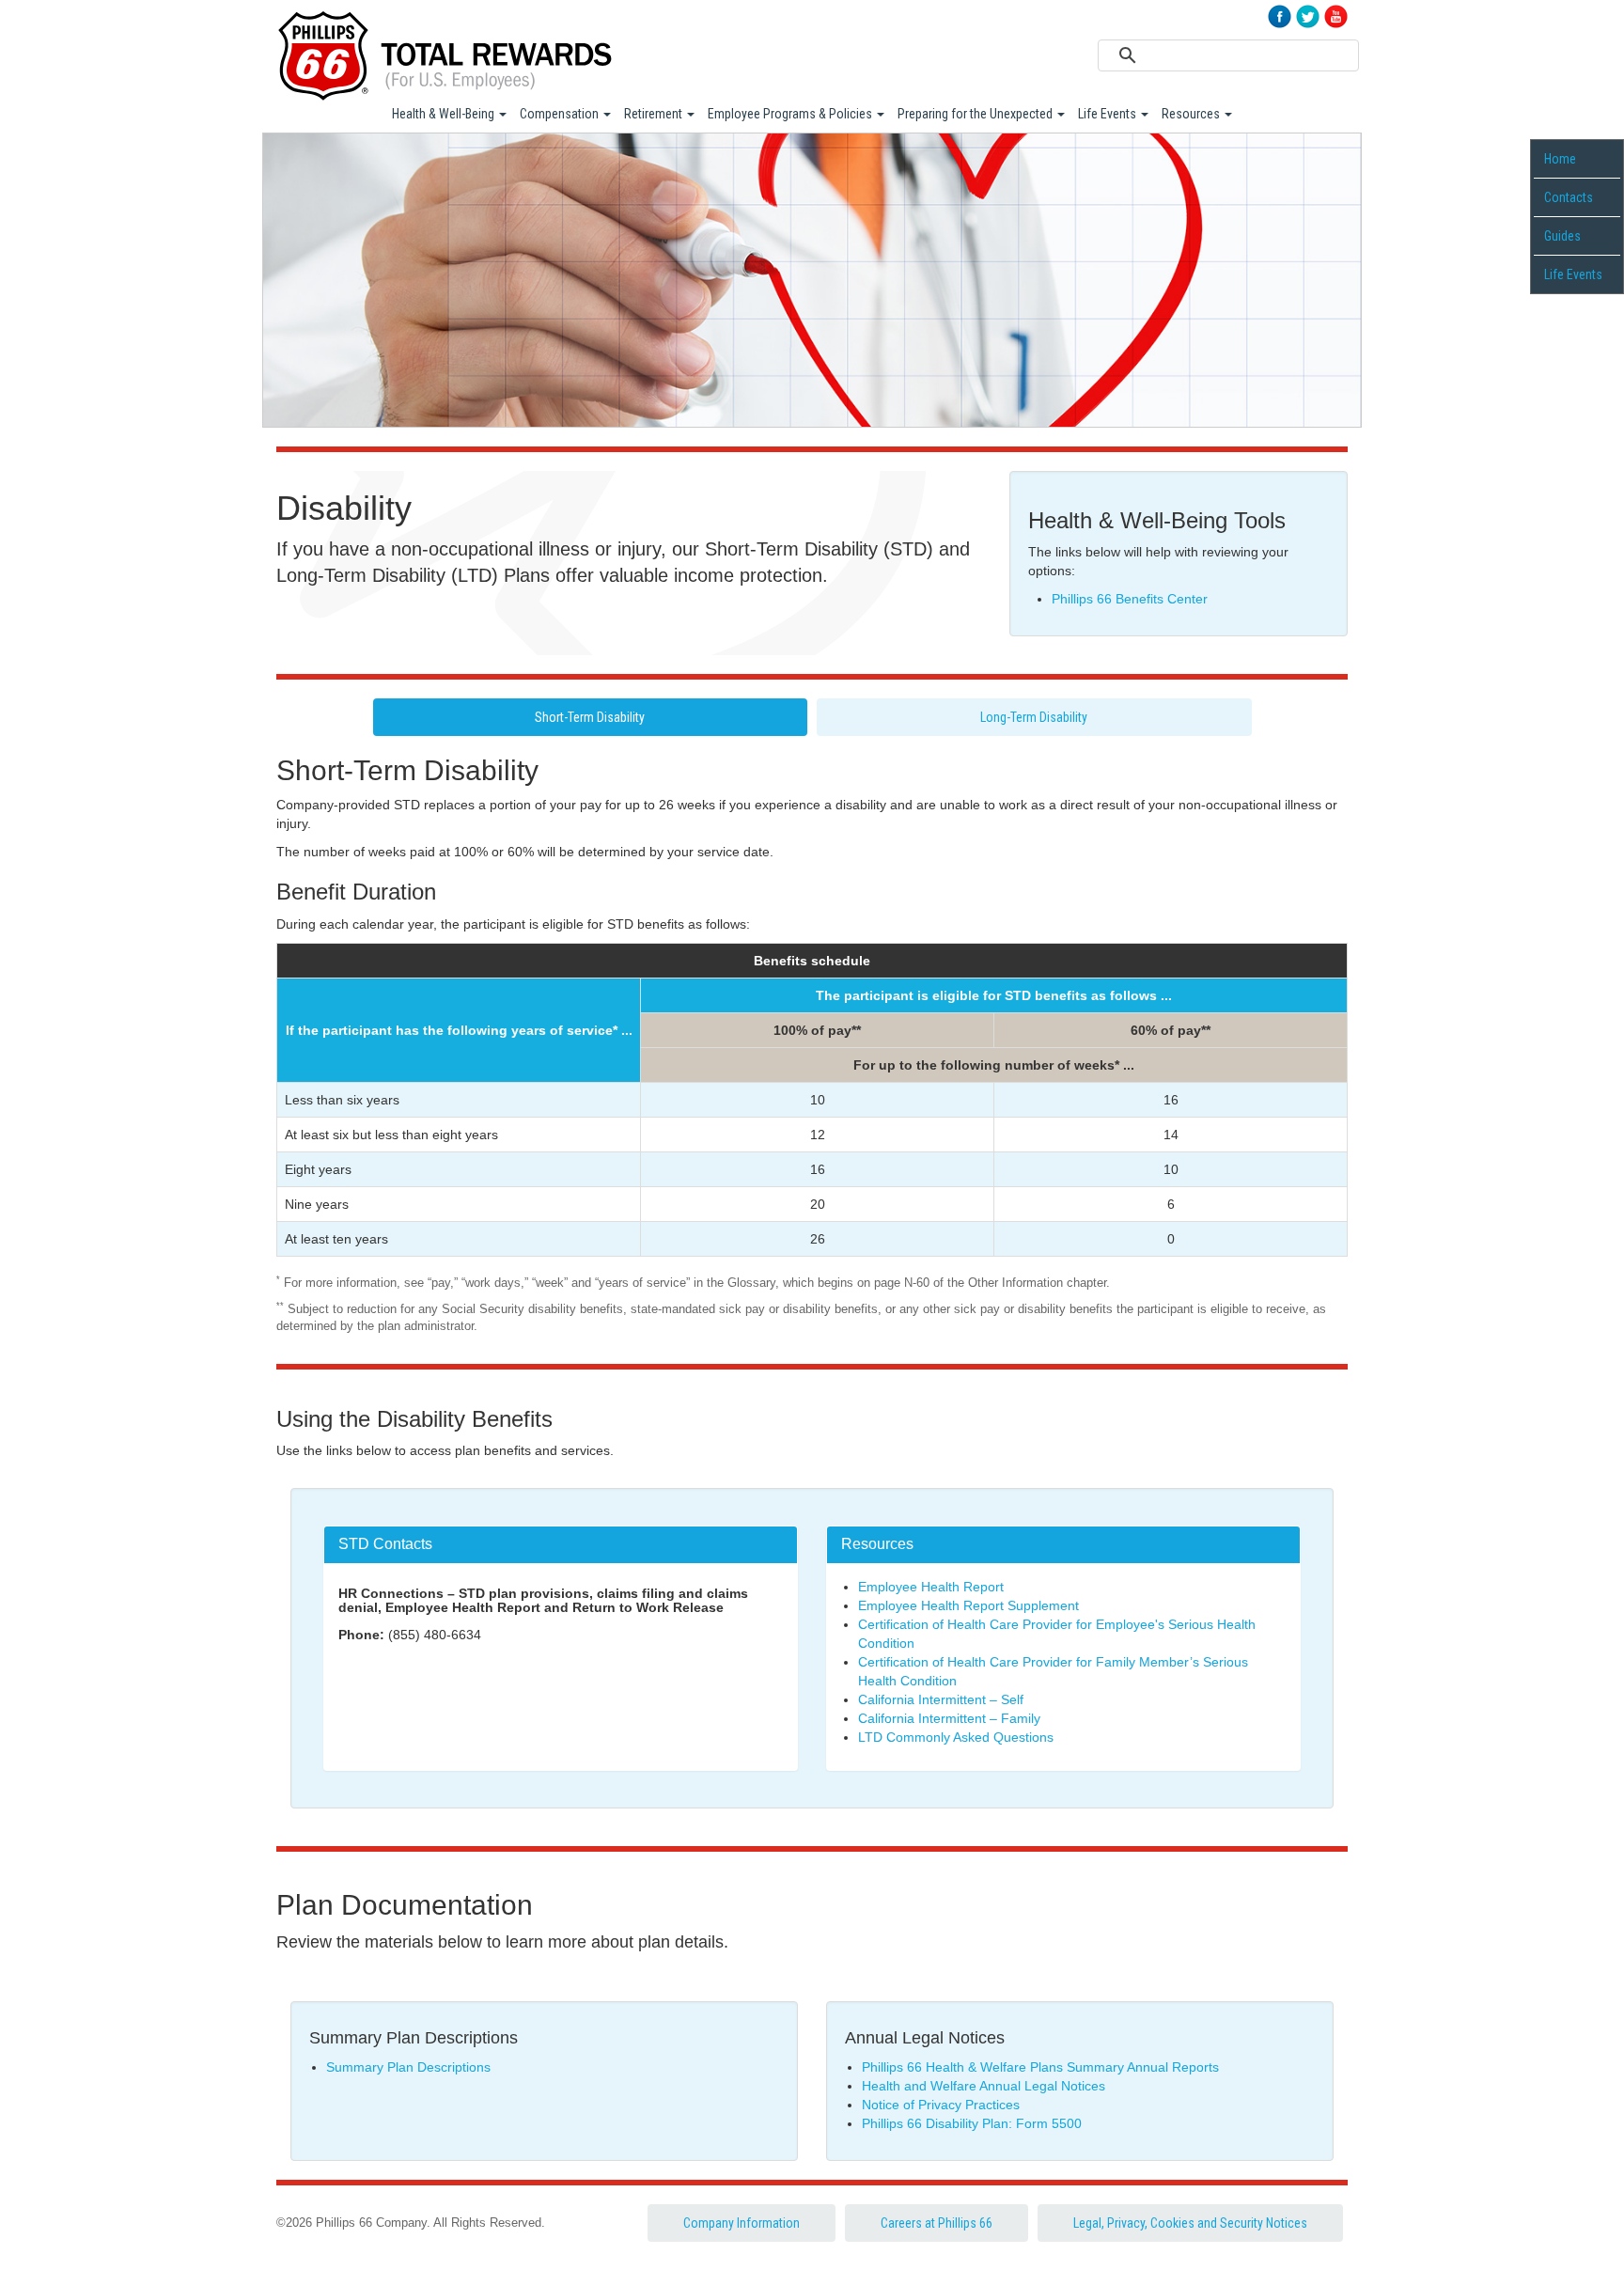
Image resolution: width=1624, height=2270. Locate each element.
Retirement (655, 114)
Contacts (1569, 197)
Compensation (561, 114)
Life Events (1109, 114)
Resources (1192, 114)
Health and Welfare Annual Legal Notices (984, 2086)
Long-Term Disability (1034, 717)
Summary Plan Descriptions (408, 2067)
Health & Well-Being (445, 114)
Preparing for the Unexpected (976, 114)
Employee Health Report (931, 1587)
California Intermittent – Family (949, 1718)
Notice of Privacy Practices (941, 2105)
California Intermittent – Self (941, 1699)
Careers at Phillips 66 (937, 2223)
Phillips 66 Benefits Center (1130, 599)
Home (1560, 159)
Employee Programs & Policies (791, 114)
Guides (1562, 236)
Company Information (742, 2223)
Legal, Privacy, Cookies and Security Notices (1190, 2223)
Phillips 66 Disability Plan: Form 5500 (972, 2123)
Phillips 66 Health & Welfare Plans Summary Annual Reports (1040, 2067)
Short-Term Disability (590, 717)
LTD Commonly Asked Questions (956, 1737)
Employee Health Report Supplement (968, 1605)
